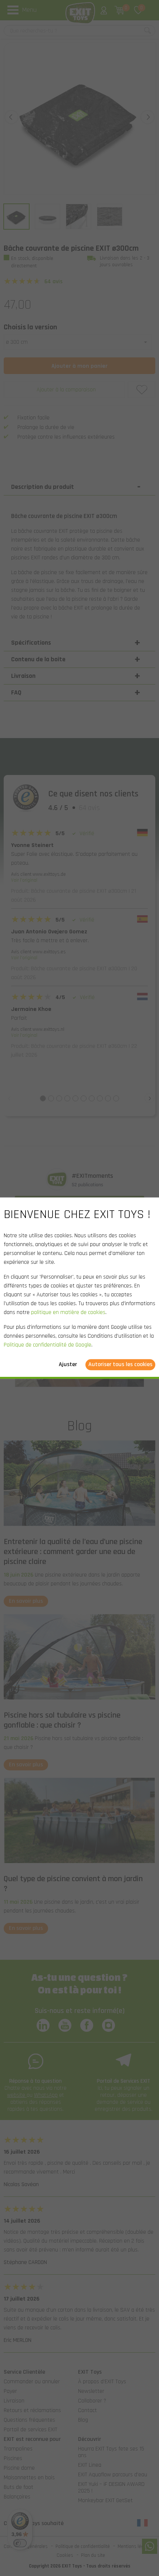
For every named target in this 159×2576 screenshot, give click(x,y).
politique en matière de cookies (68, 1312)
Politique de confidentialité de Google (48, 1345)
